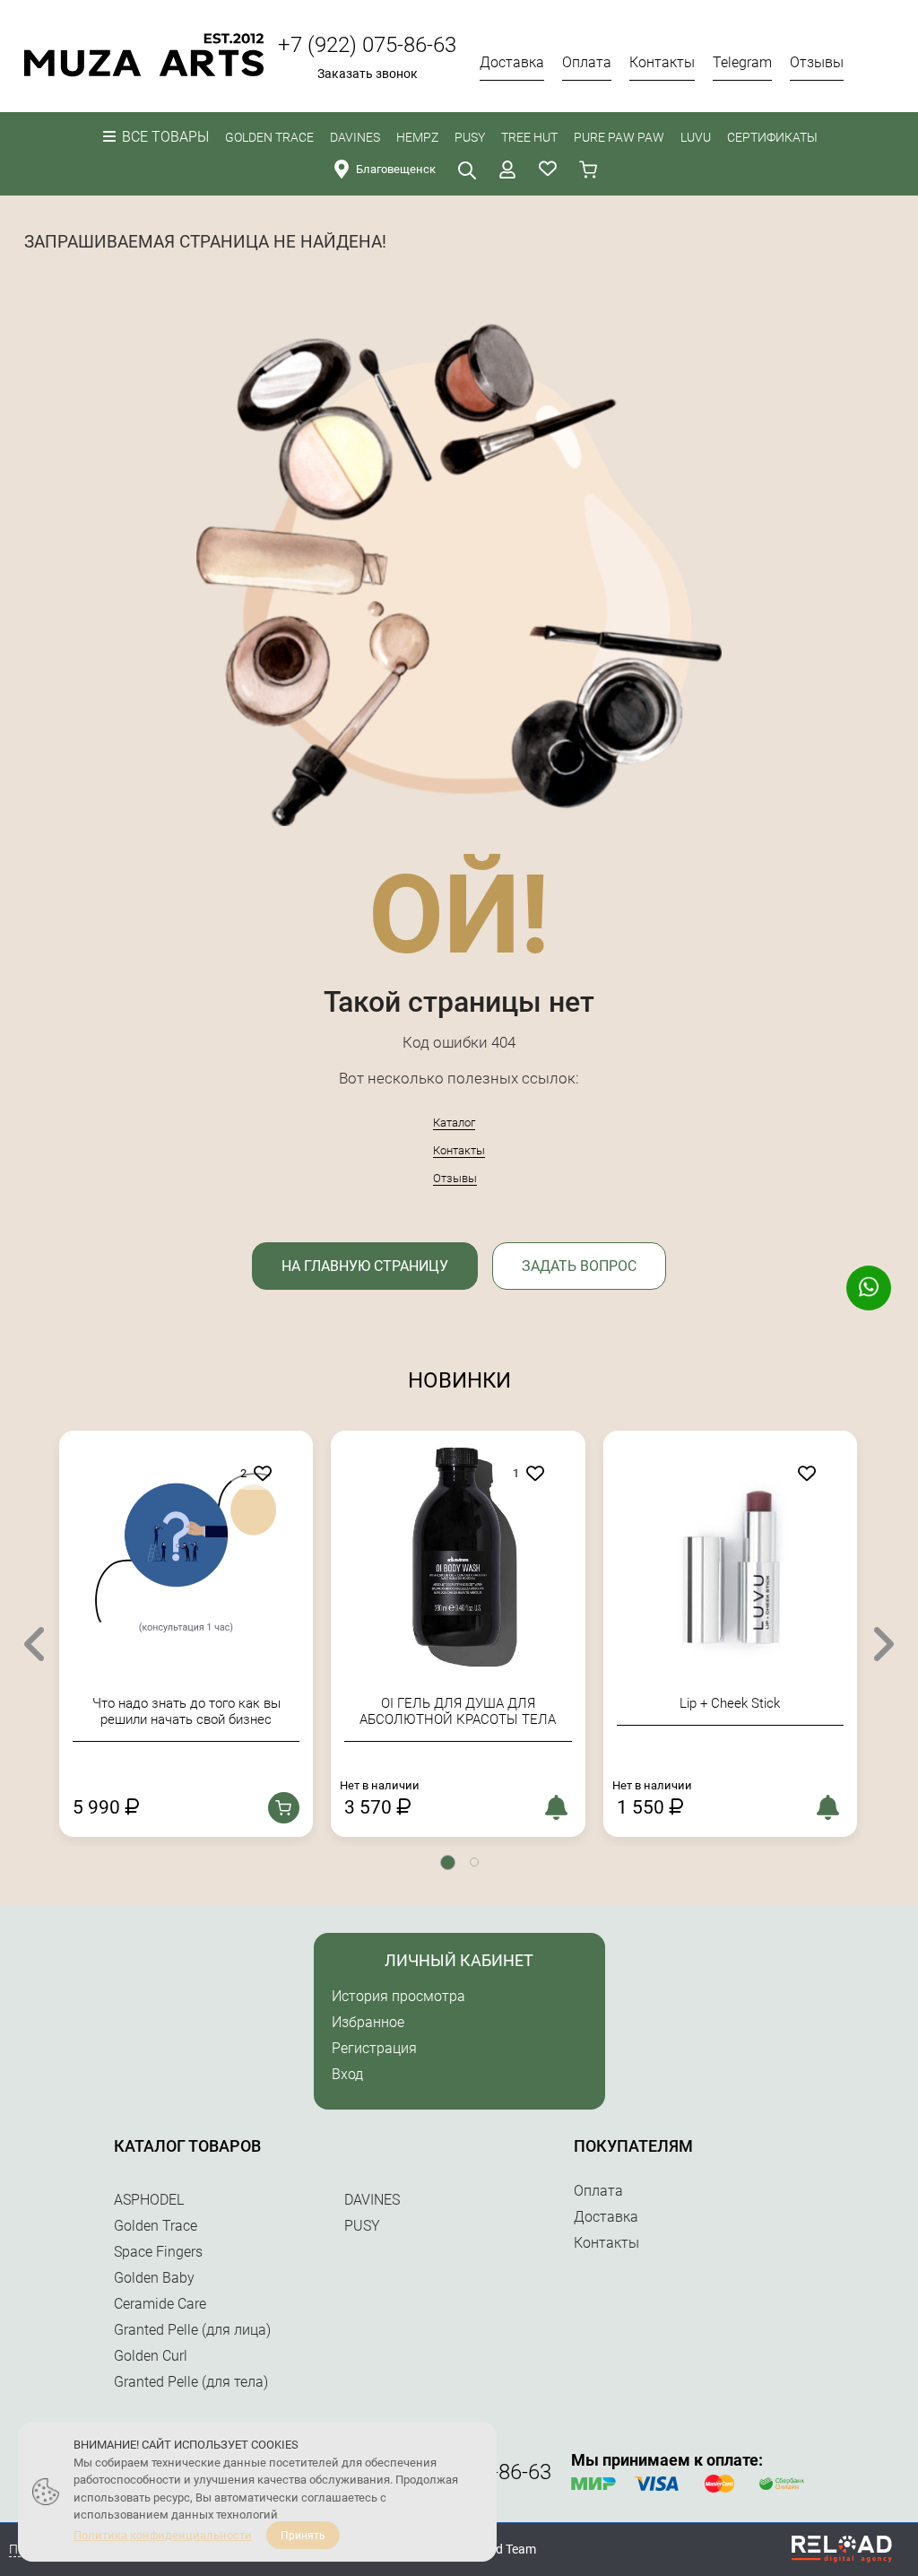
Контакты (459, 1150)
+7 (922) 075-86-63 (367, 45)
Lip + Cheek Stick (479, 1703)
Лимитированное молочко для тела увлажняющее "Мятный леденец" (750, 1711)
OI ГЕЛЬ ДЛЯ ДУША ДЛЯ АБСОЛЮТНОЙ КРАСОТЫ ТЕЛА (207, 1711)
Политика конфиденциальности (163, 2535)
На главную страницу (365, 1266)
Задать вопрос (579, 1266)
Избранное (368, 2022)
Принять (303, 2536)
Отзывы (455, 1178)
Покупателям (633, 2146)
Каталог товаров (187, 2146)
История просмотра (398, 1996)
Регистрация (374, 2048)
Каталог (454, 1123)
